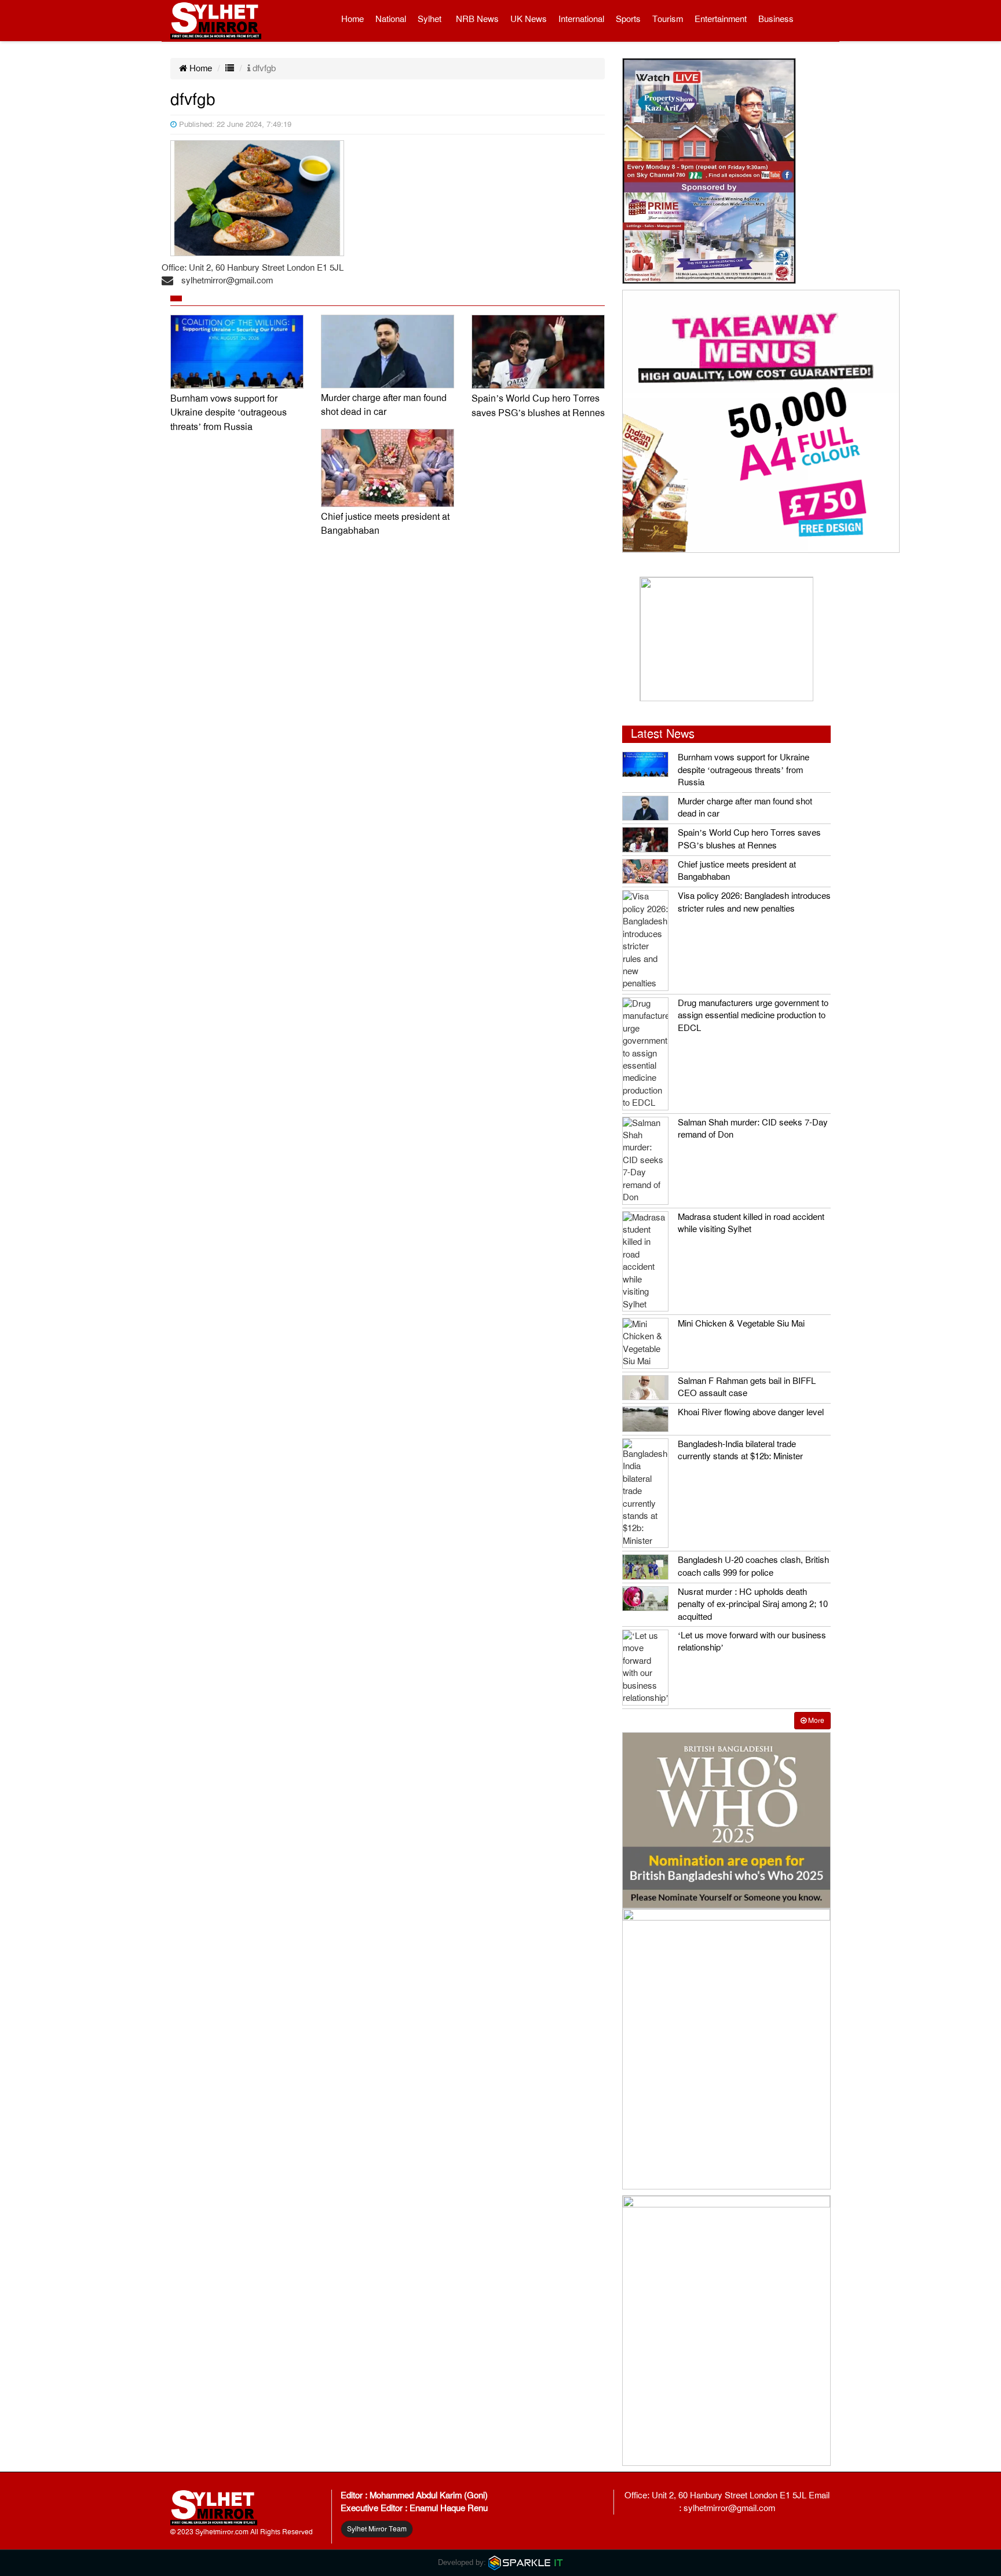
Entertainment (721, 19)
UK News (529, 19)
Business (776, 19)
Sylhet (430, 19)
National (391, 19)
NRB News (477, 19)
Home (352, 19)
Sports (628, 19)
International (581, 19)
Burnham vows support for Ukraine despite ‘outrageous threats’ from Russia (229, 413)
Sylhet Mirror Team (377, 2529)
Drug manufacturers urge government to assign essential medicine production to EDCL (753, 1016)
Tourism (668, 19)
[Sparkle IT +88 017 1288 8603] (526, 2562)
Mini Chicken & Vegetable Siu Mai (741, 1324)
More (815, 1721)
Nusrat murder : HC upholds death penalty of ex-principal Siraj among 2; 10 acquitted (753, 1604)
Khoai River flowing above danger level (751, 1412)
